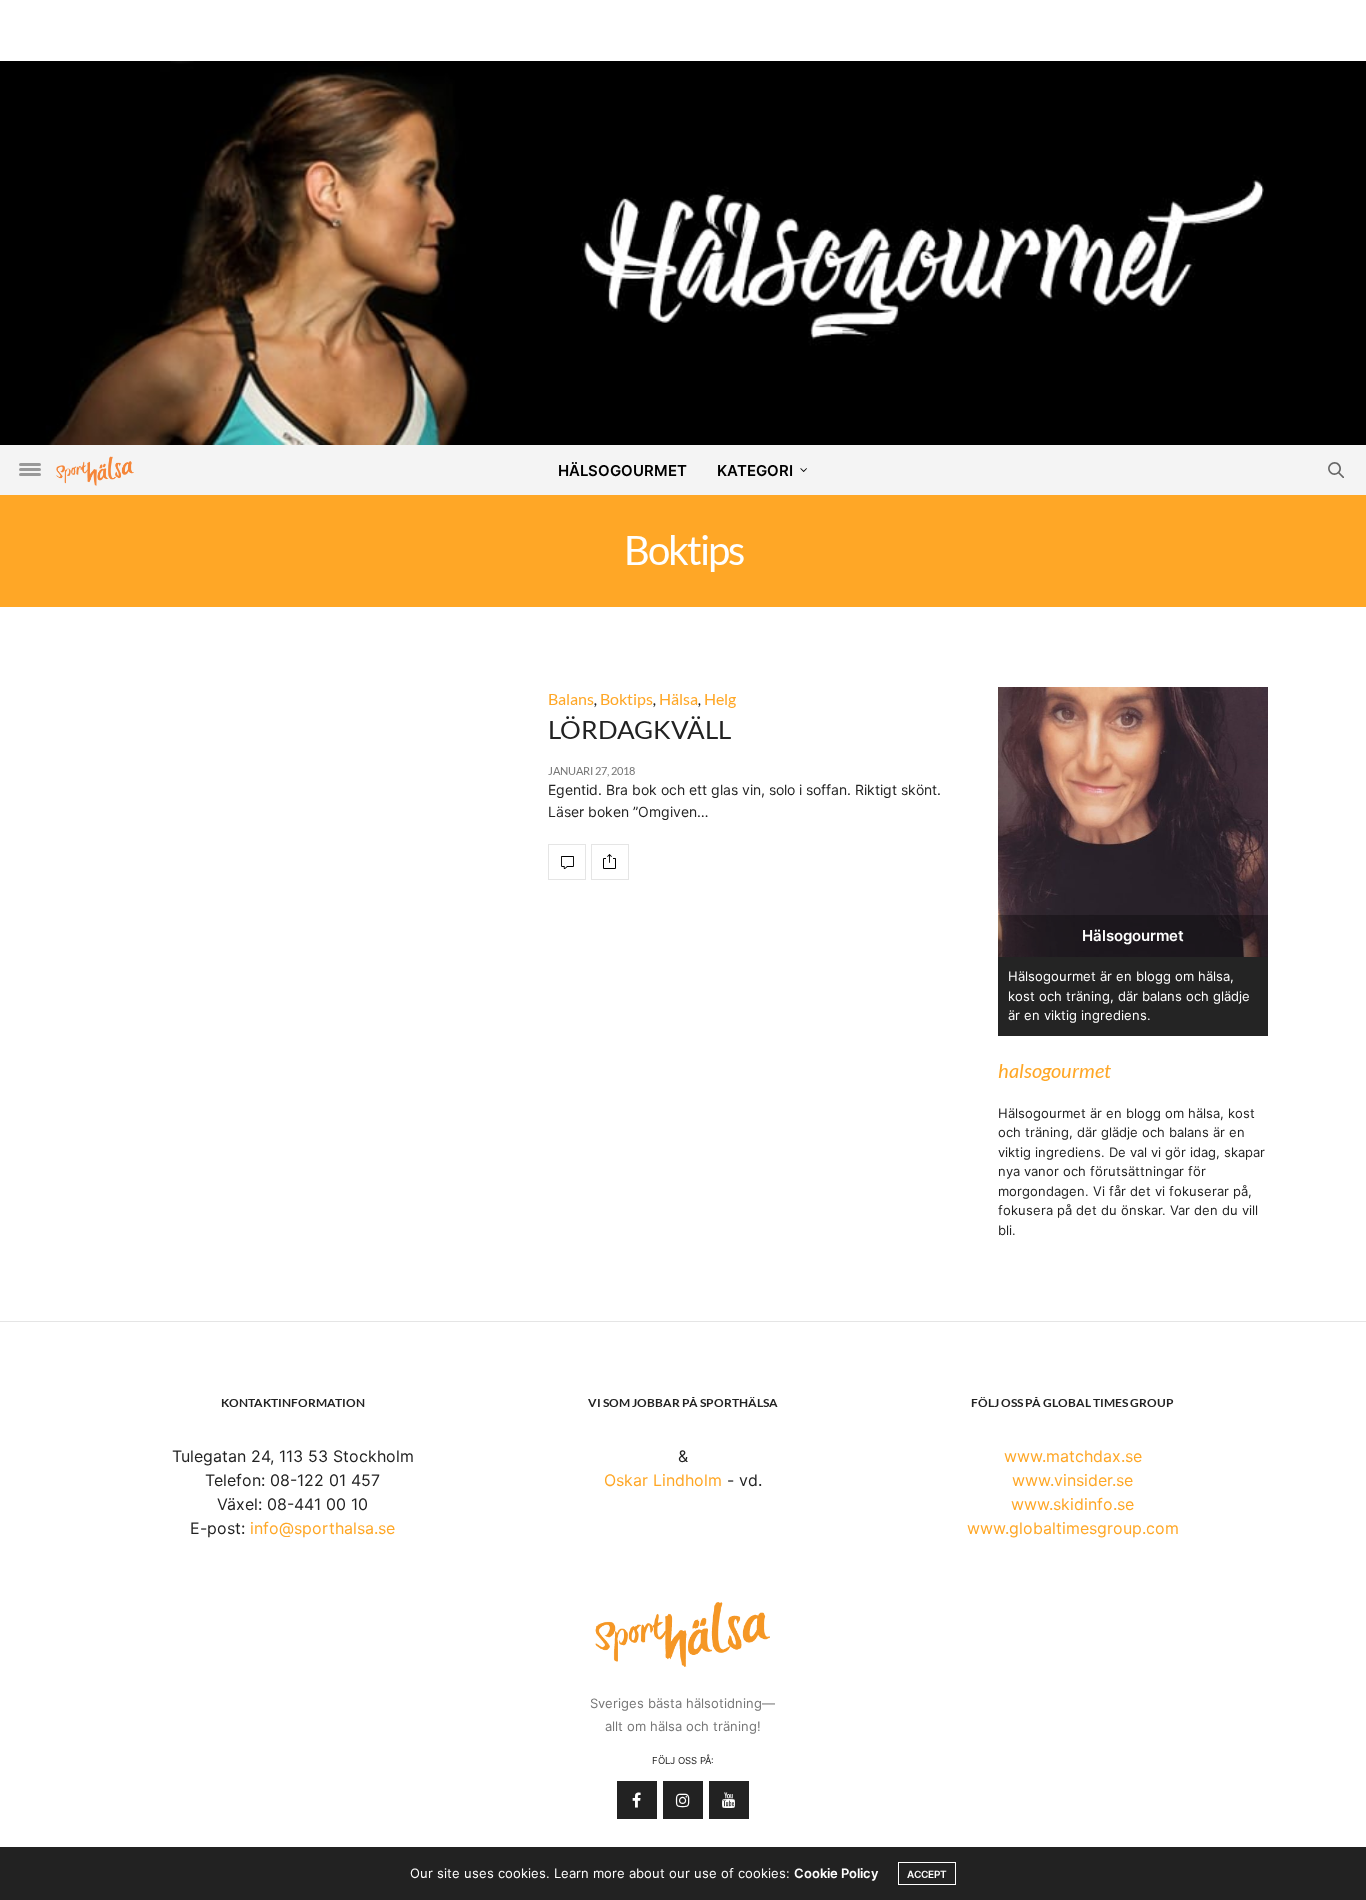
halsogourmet (1054, 1070)
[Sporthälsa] (95, 470)
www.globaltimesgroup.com (1073, 1528)
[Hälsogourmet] (683, 251)
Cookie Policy (836, 1873)
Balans (571, 698)
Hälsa (678, 698)
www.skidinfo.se (1072, 1504)
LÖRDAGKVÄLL (639, 729)
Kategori (755, 470)
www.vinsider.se (1072, 1480)
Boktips (626, 698)
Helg (720, 698)
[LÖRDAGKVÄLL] (567, 862)
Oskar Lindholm (663, 1480)
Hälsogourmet (622, 470)
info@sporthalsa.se (322, 1528)
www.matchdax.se (1073, 1456)
